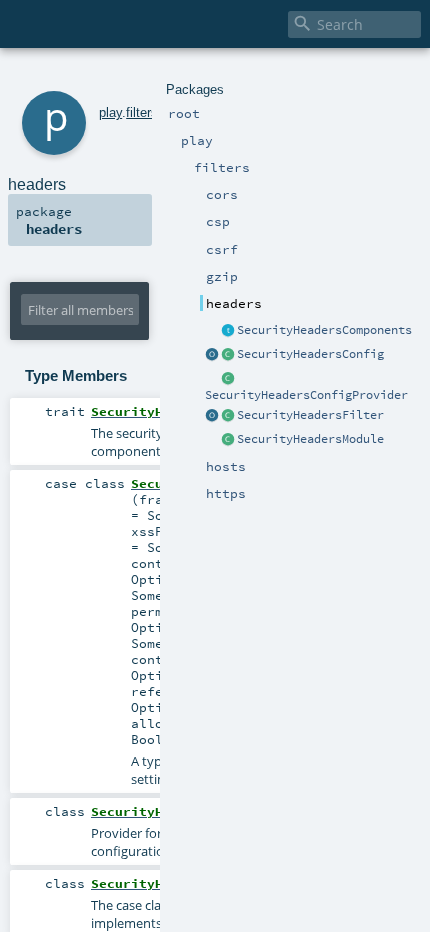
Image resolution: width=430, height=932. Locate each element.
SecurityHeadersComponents (324, 330)
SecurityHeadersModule (310, 439)
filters (142, 112)
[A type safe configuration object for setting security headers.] (228, 355)
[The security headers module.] (228, 440)
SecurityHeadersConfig (310, 354)
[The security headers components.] (228, 331)
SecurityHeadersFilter (310, 415)
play (110, 112)
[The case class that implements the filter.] (228, 416)
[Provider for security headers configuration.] (228, 379)
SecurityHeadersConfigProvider (306, 395)
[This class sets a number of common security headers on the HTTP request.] (212, 416)
